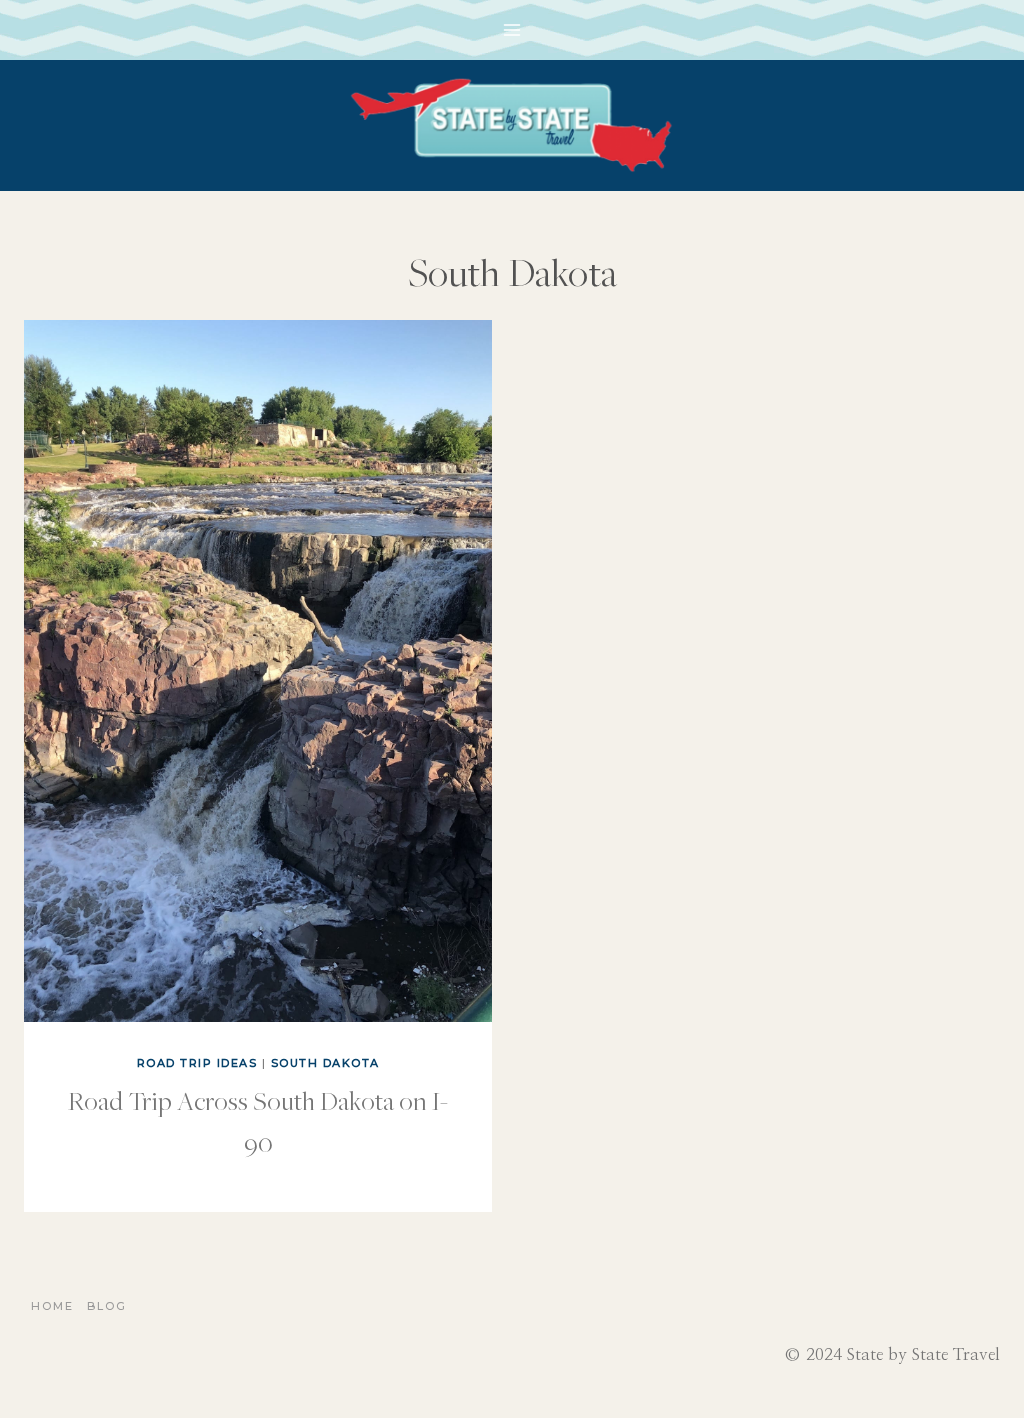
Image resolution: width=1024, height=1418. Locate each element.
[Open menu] (512, 29)
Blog (107, 1306)
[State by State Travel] (512, 125)
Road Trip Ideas (197, 1063)
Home (52, 1306)
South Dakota (325, 1063)
